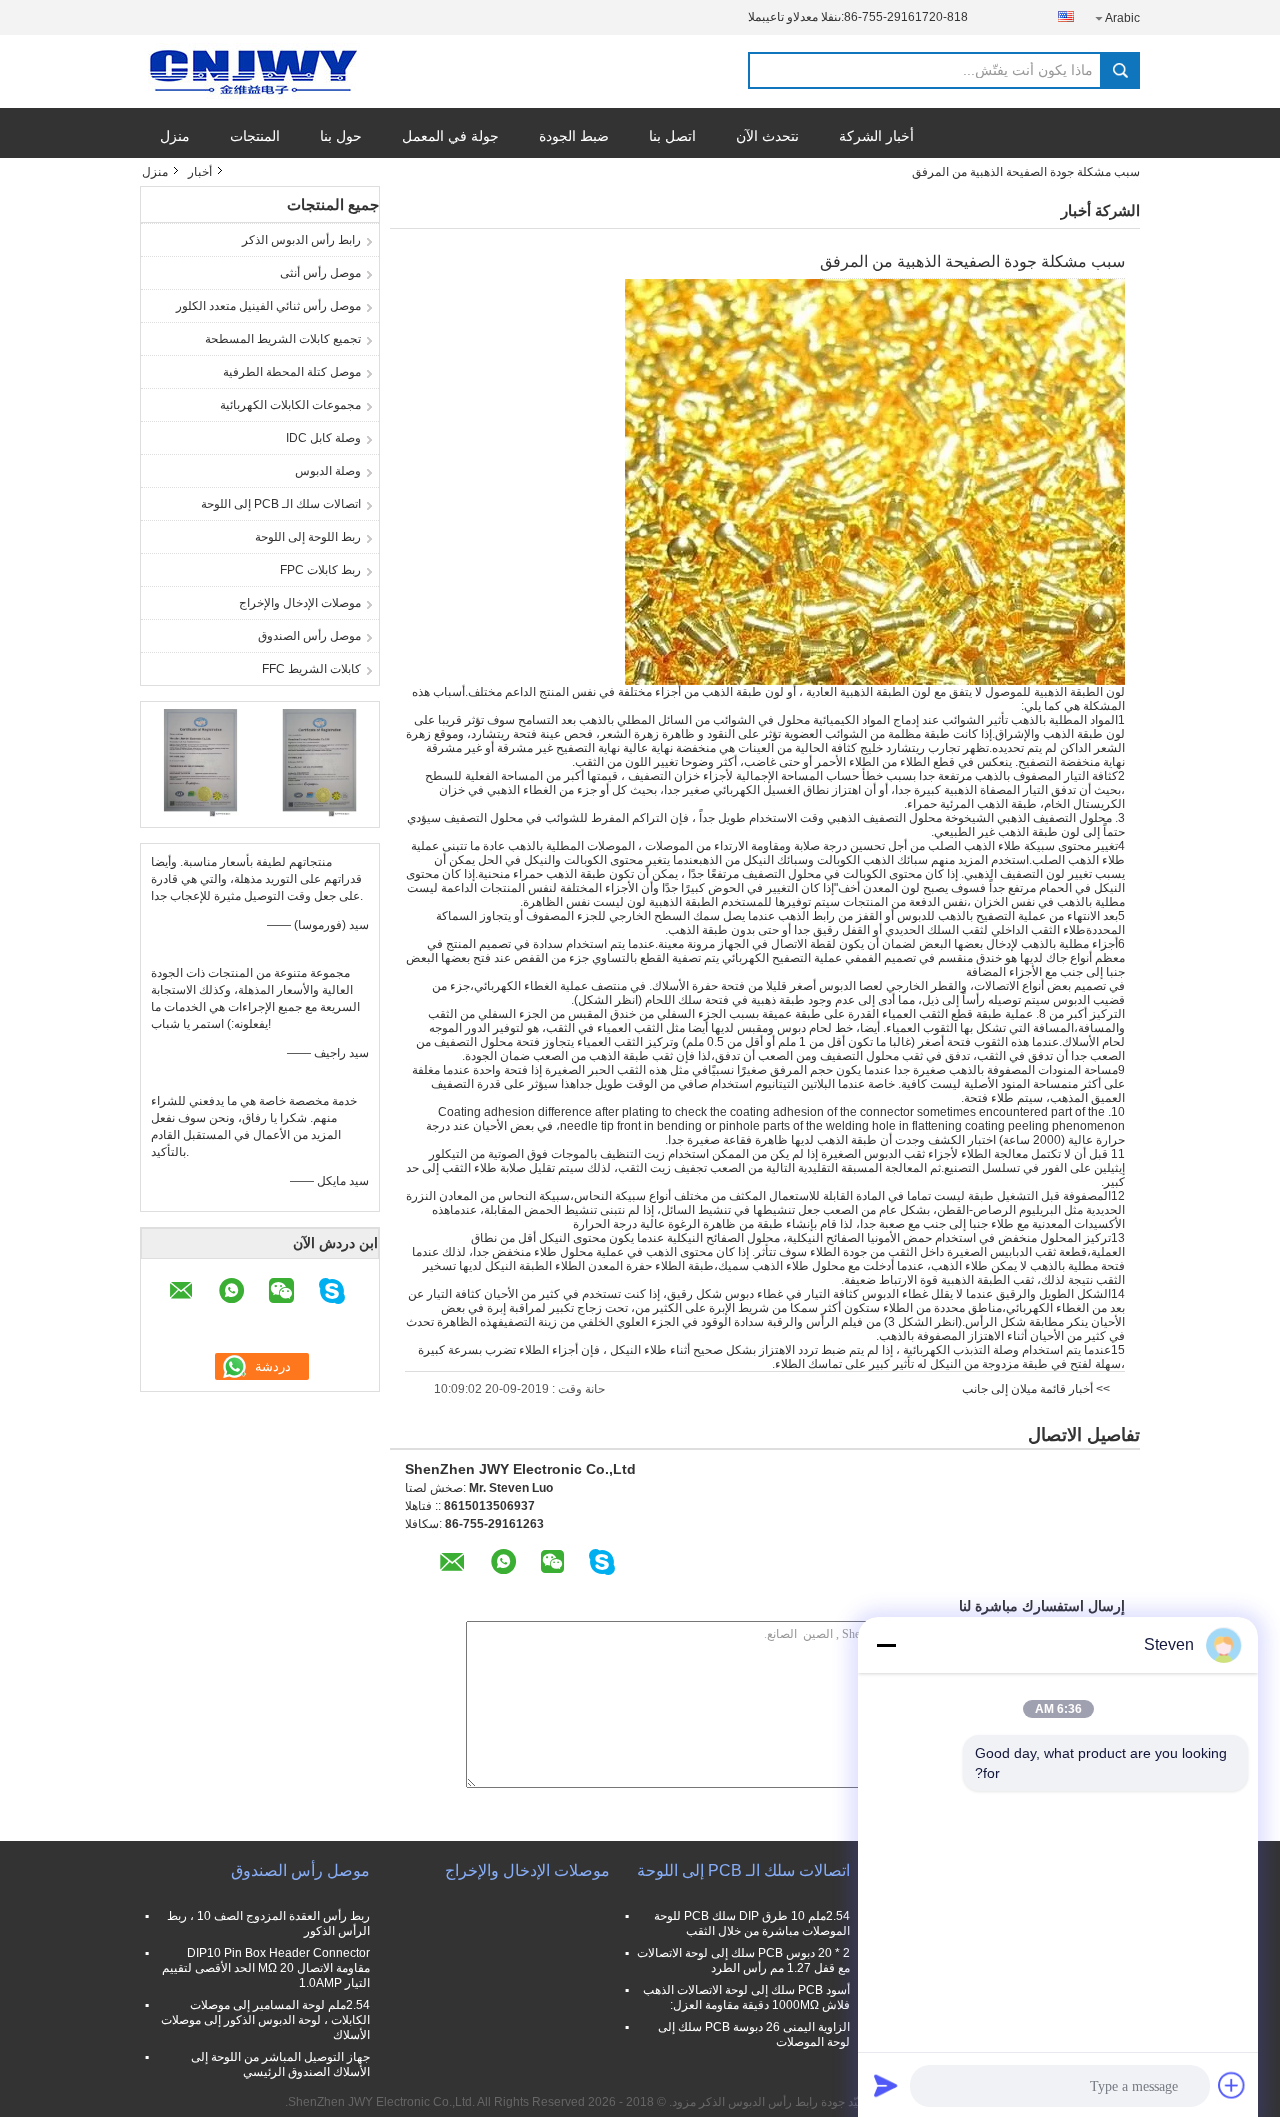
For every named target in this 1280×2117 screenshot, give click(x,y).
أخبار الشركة (876, 136)
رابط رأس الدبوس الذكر (301, 240)
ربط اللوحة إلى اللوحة (308, 537)
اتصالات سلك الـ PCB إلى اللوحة (281, 504)
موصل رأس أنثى (320, 273)
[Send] (886, 2085)
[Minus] (886, 1645)
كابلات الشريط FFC (311, 669)
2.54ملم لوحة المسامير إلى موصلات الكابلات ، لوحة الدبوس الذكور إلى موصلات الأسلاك (265, 2020)
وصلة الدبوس (328, 471)
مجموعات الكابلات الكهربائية (290, 405)
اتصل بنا (672, 136)
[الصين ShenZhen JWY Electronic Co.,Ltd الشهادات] (200, 762)
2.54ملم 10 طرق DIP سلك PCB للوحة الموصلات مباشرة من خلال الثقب (752, 1923)
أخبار (200, 172)
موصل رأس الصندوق (309, 636)
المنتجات (255, 136)
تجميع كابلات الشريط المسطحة (283, 339)
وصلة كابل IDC (323, 438)
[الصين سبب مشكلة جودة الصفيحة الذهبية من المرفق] (875, 481)
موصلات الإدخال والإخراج (300, 603)
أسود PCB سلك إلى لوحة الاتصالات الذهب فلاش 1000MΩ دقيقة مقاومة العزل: (746, 1997)
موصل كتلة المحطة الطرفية (292, 372)
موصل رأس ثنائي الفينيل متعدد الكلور (268, 306)
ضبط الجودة (574, 136)
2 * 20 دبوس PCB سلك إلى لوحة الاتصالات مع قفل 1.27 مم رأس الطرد (743, 1960)
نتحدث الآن (767, 136)
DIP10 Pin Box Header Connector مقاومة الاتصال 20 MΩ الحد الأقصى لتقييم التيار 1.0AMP (266, 1968)
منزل (175, 136)
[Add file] (1232, 2085)
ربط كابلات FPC (320, 570)
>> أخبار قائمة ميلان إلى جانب (1036, 1389)
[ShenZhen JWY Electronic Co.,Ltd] (250, 72)
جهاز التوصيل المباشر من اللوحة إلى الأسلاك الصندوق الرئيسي (280, 2064)
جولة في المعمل (450, 136)
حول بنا (341, 136)
